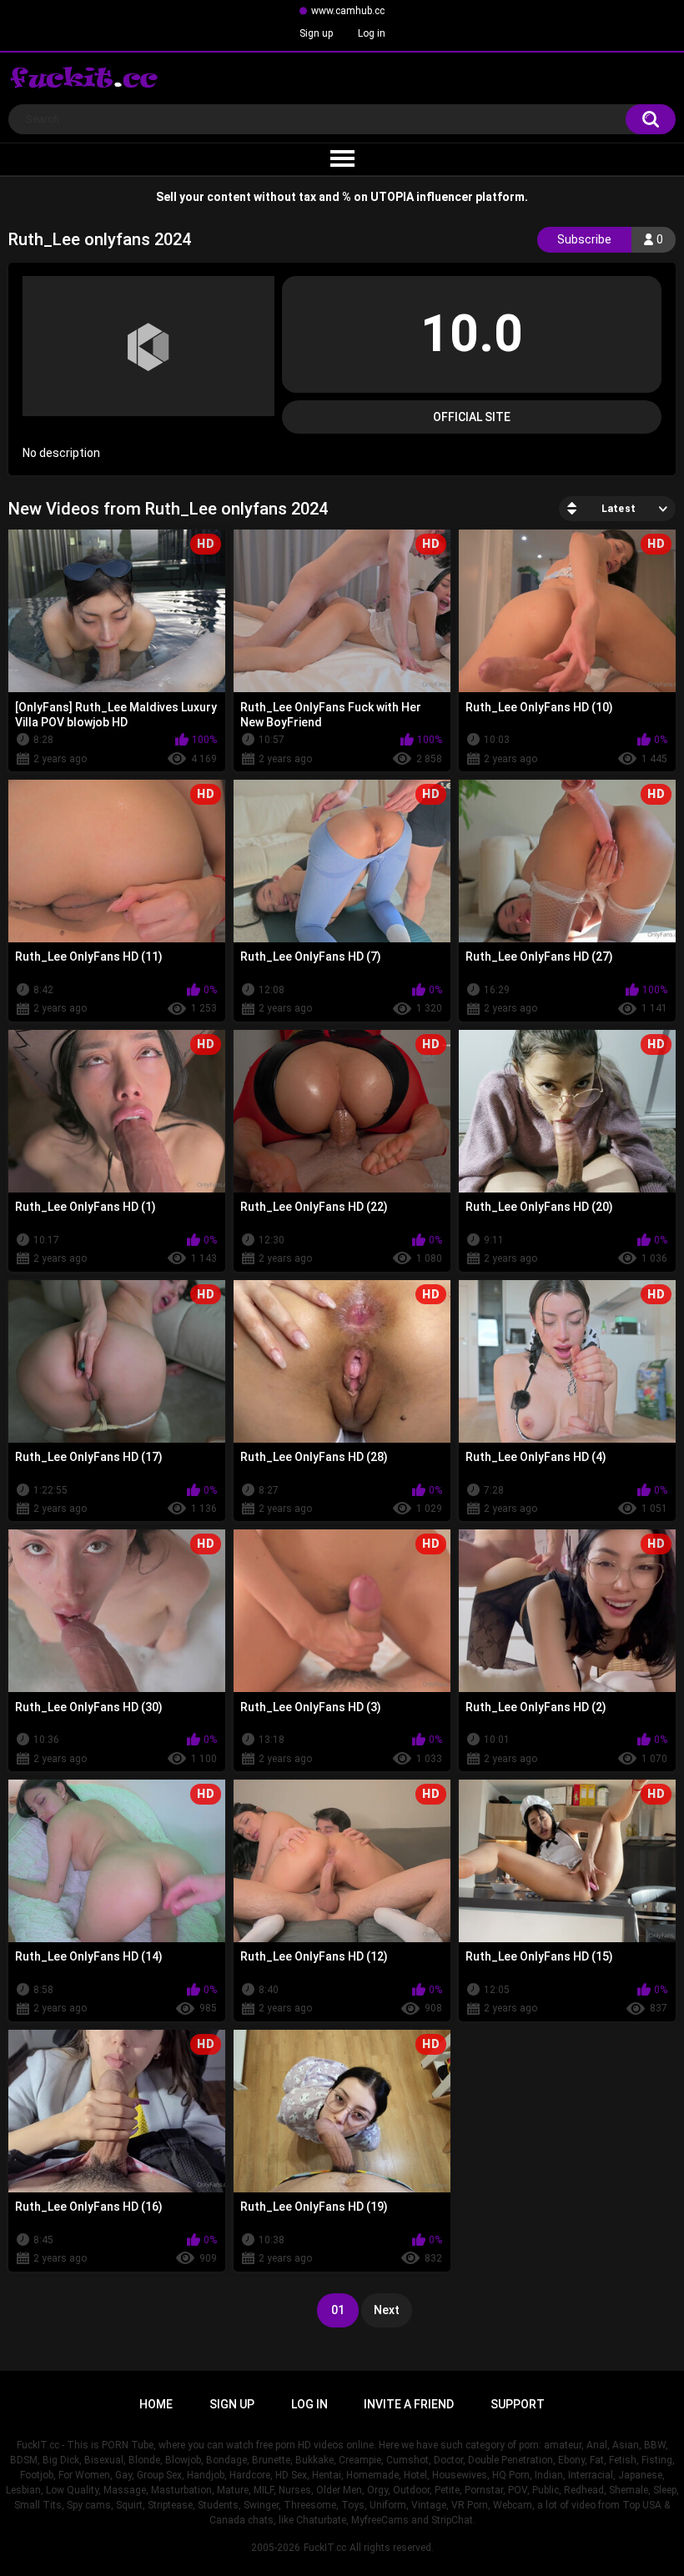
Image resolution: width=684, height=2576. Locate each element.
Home (156, 2404)
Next (387, 2310)
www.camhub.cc (348, 11)
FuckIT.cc (325, 2548)
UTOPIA (392, 197)
